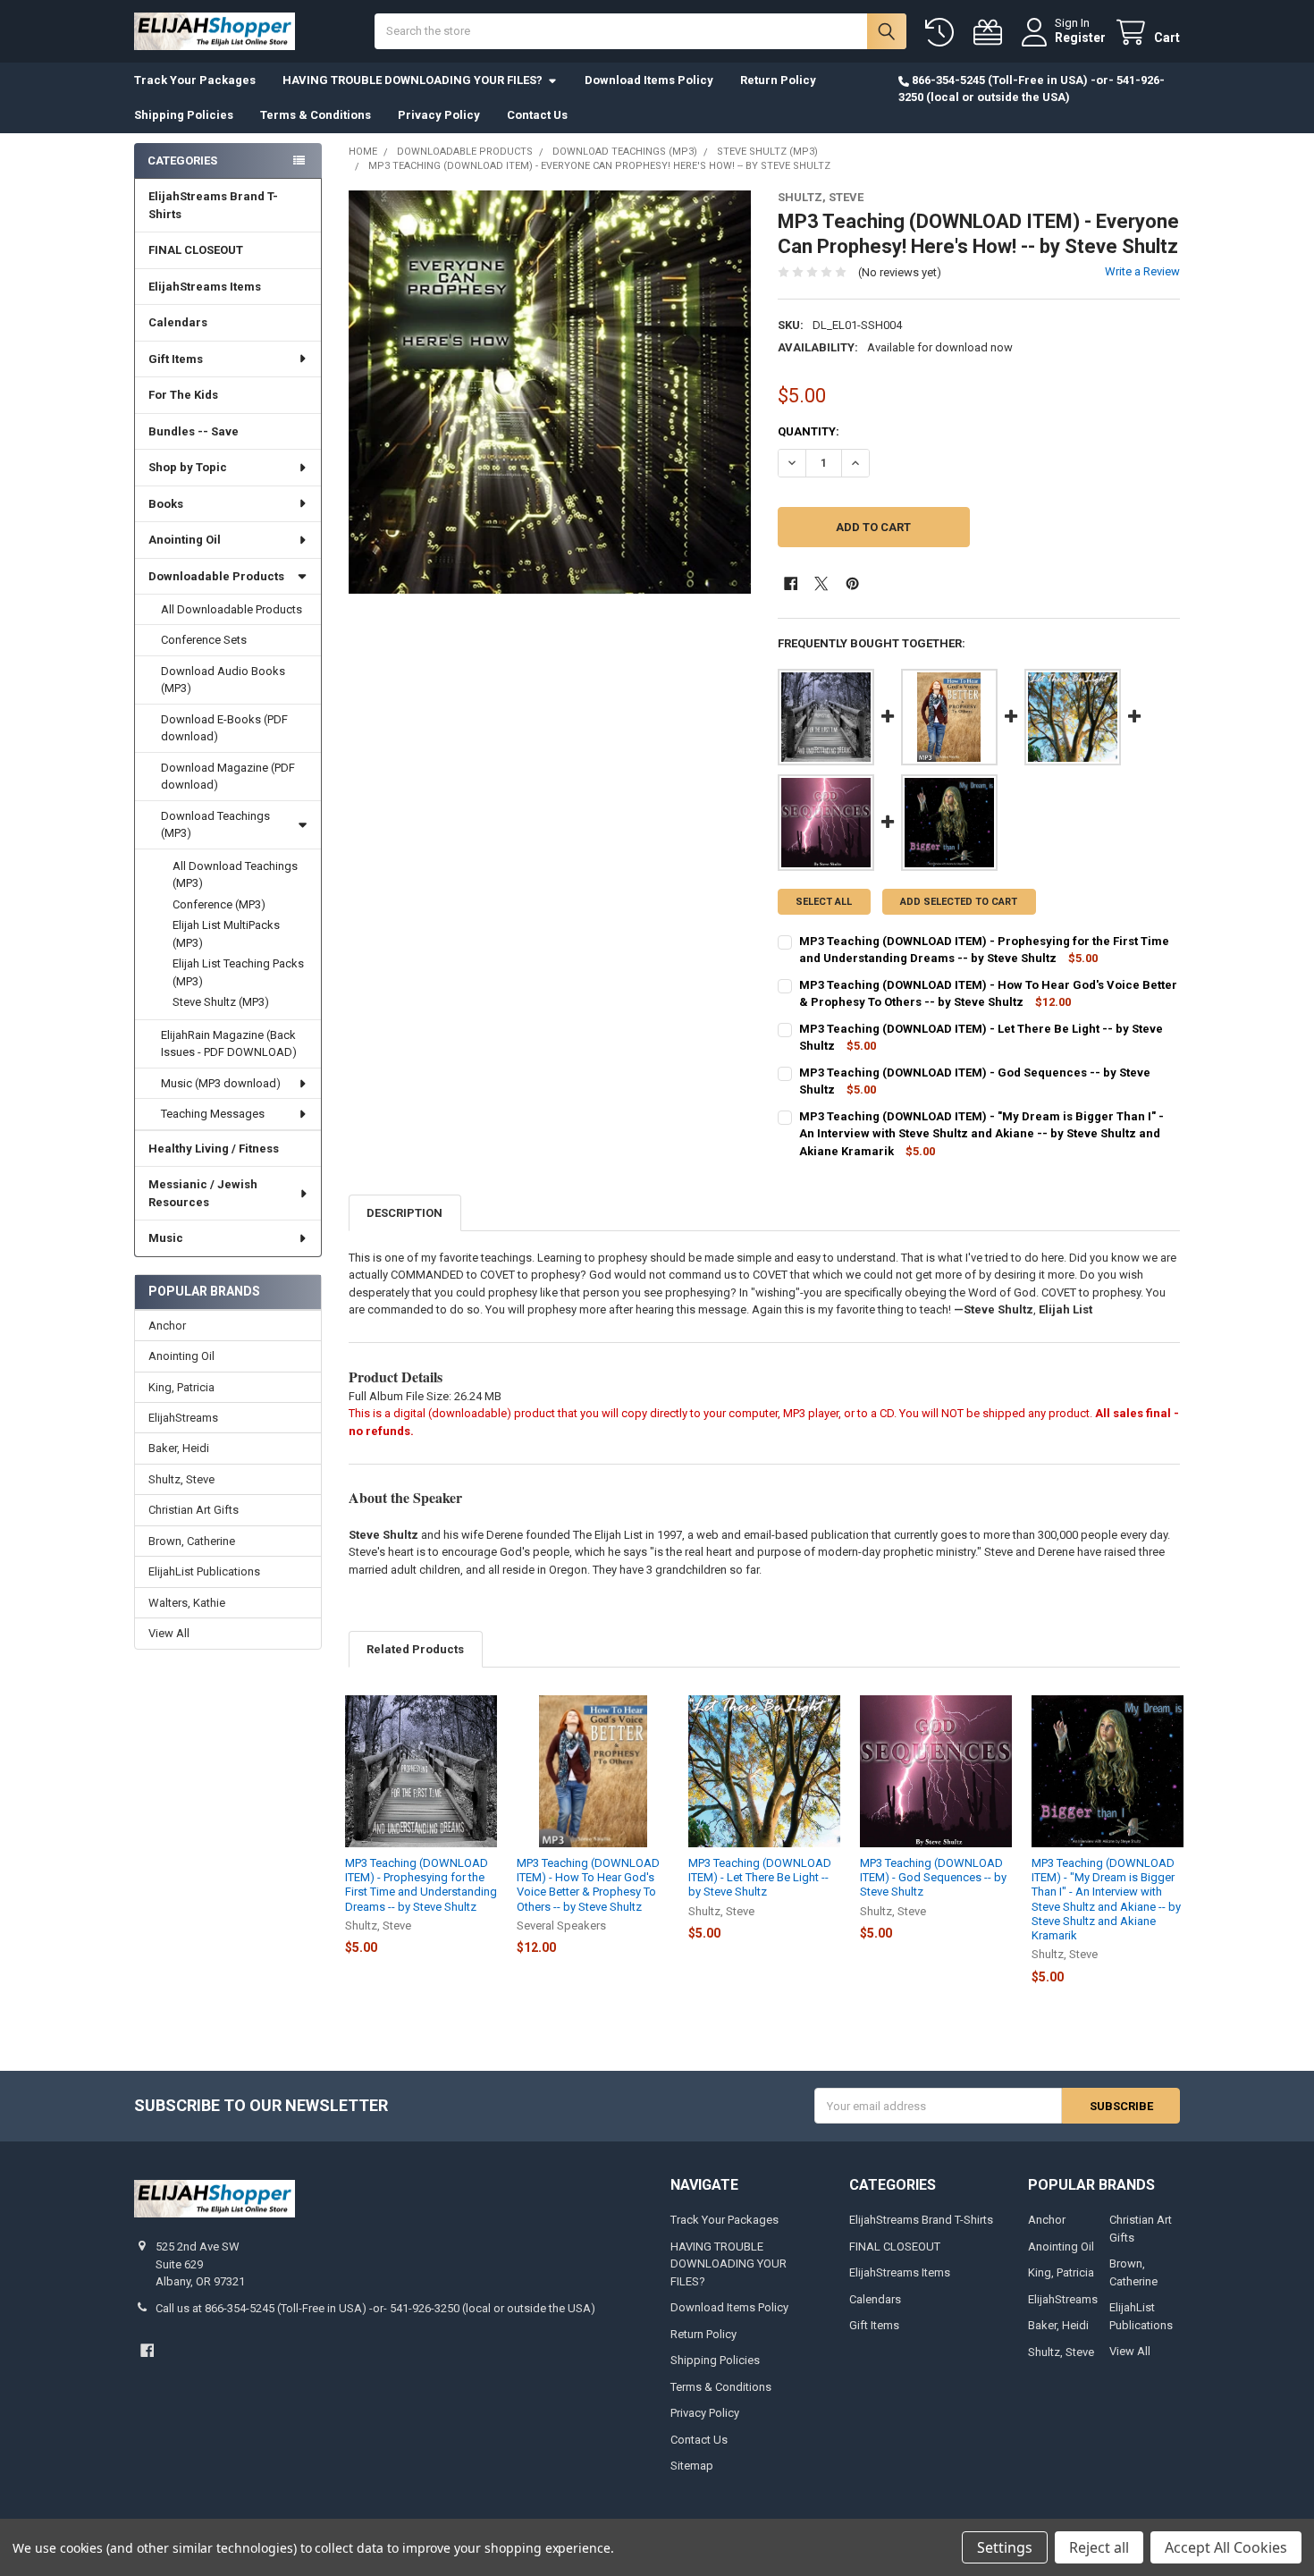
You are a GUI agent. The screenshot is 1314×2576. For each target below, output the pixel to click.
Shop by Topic (188, 467)
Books (166, 504)
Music (166, 1238)
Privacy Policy (439, 115)
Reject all (1099, 2547)
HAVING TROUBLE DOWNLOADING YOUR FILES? (413, 80)
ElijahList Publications (204, 1571)
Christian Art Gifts (194, 1510)
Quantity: (809, 431)
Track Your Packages (195, 80)
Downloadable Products (216, 576)
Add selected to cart (959, 902)
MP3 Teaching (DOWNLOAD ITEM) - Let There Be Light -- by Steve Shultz (760, 1878)
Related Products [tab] (415, 1649)
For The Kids (183, 395)
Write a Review (1142, 271)
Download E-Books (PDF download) (224, 728)
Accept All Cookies (1226, 2547)
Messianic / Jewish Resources (203, 1193)
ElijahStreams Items (205, 287)
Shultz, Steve (181, 1479)
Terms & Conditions (316, 115)
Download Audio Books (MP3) (223, 680)
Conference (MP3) (219, 904)
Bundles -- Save (194, 431)
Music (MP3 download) (221, 1083)
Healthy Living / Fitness (214, 1149)
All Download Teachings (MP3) (235, 875)
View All (169, 1633)
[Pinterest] (852, 583)
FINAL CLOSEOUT (196, 250)
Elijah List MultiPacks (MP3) (226, 934)
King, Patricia (181, 1387)
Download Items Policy (649, 80)
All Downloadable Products (232, 609)
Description (404, 1213)
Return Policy (778, 80)
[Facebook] (791, 583)
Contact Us (537, 115)
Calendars (178, 322)
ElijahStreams (183, 1418)
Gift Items (176, 359)
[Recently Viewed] (943, 33)
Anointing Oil (185, 540)
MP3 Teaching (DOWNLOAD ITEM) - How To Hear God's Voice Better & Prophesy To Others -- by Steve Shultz (588, 1885)
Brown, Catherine (192, 1541)
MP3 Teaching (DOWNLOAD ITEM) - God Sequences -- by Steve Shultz (933, 1878)
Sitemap (692, 2466)
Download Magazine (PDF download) (228, 777)
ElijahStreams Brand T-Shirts (213, 205)
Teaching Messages (213, 1114)
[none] (550, 392)
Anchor (167, 1326)
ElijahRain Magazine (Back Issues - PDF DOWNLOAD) (229, 1044)
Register (1080, 38)
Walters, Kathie (187, 1603)
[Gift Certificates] (991, 33)
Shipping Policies (184, 115)
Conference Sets (204, 640)
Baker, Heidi (179, 1448)
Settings (1005, 2547)
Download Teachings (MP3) (215, 825)
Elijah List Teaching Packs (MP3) (238, 972)
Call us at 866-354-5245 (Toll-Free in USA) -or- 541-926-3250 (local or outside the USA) (375, 2308)
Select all (824, 902)
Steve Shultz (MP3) (221, 1002)
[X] (821, 583)
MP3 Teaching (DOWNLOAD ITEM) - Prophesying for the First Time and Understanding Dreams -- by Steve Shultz (421, 1885)
